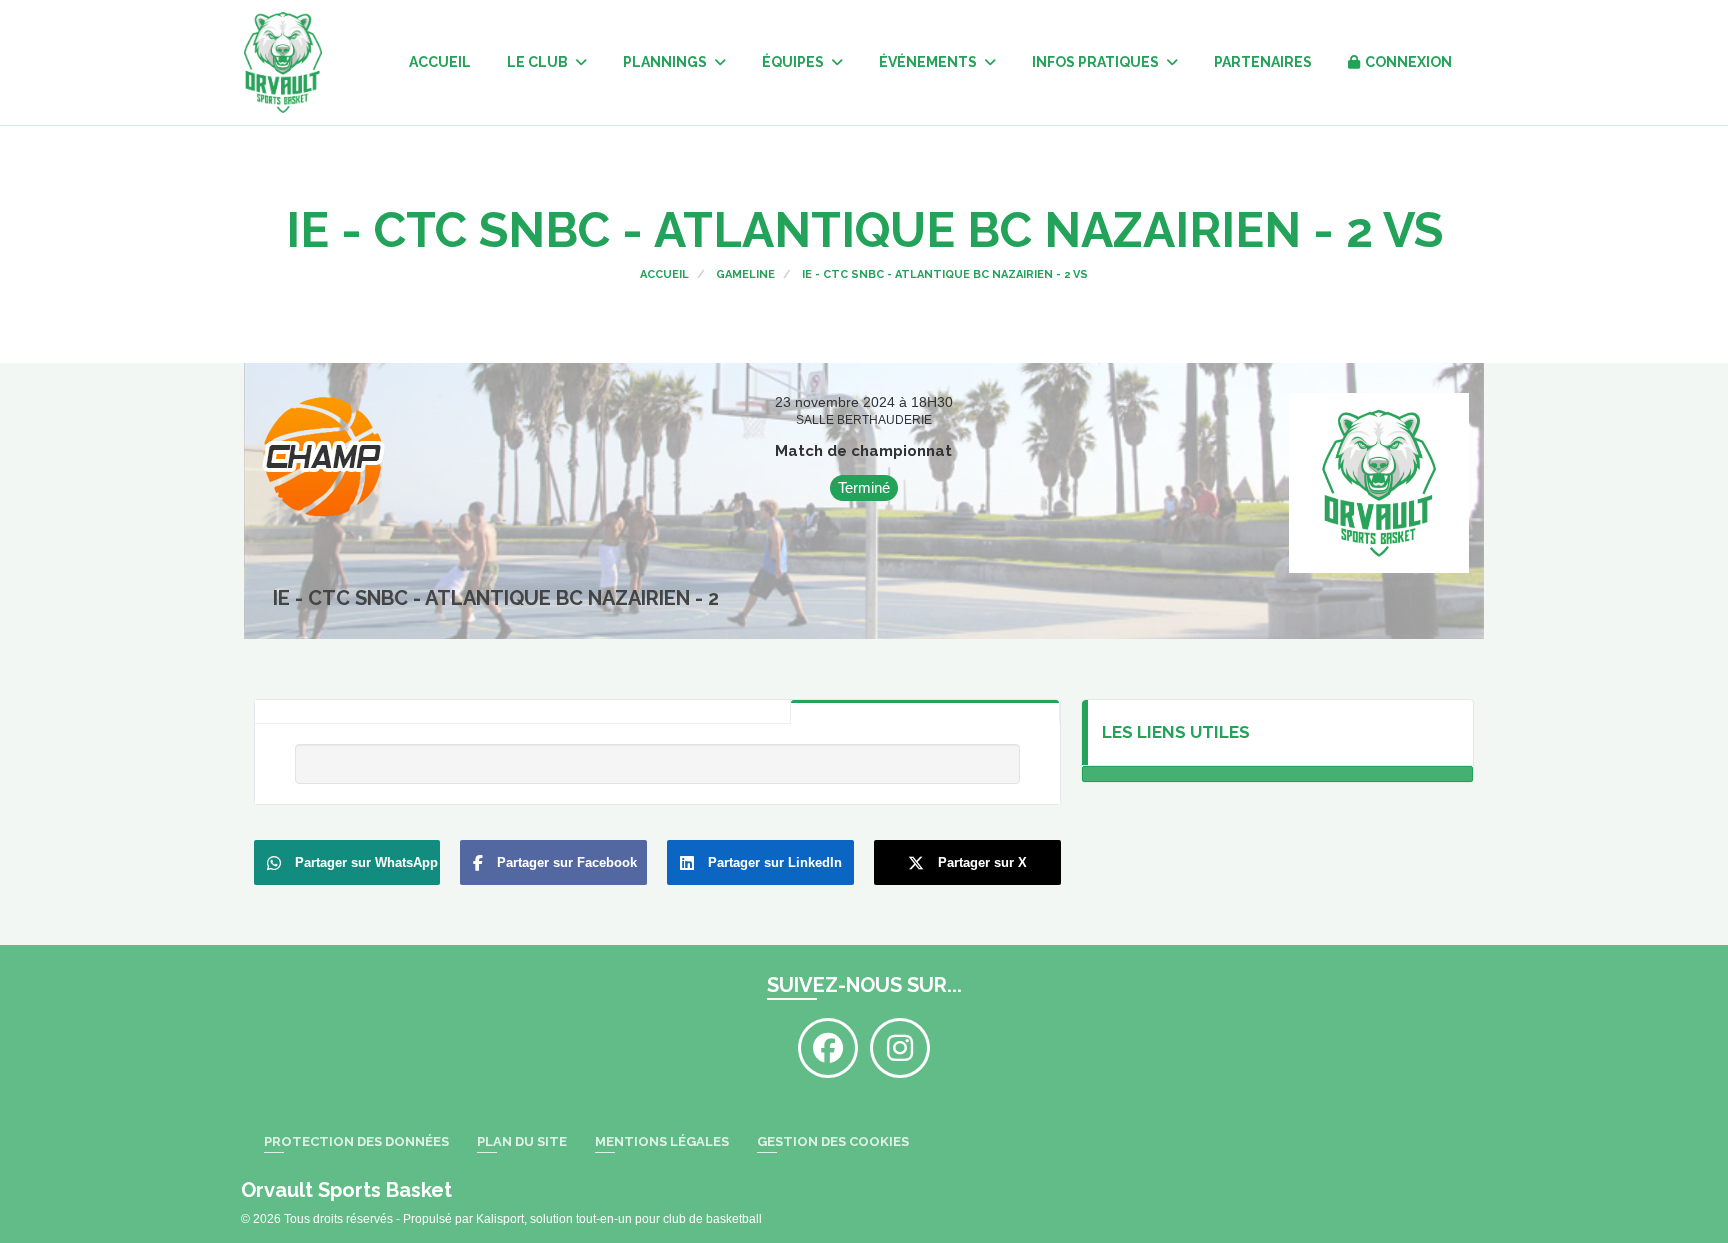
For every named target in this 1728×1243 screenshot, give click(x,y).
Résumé (925, 711)
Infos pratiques (1097, 62)
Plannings (666, 62)
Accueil (440, 62)
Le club (539, 62)
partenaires (1263, 62)
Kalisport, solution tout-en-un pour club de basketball (619, 1219)
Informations (389, 712)
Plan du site (522, 1141)
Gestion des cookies (833, 1141)
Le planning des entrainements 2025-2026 (1278, 774)
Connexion (1408, 62)
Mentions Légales (662, 1141)
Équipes (794, 62)
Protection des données (356, 1141)
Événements (929, 62)
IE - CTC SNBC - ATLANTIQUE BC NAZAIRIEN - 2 (496, 598)
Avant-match (656, 712)
